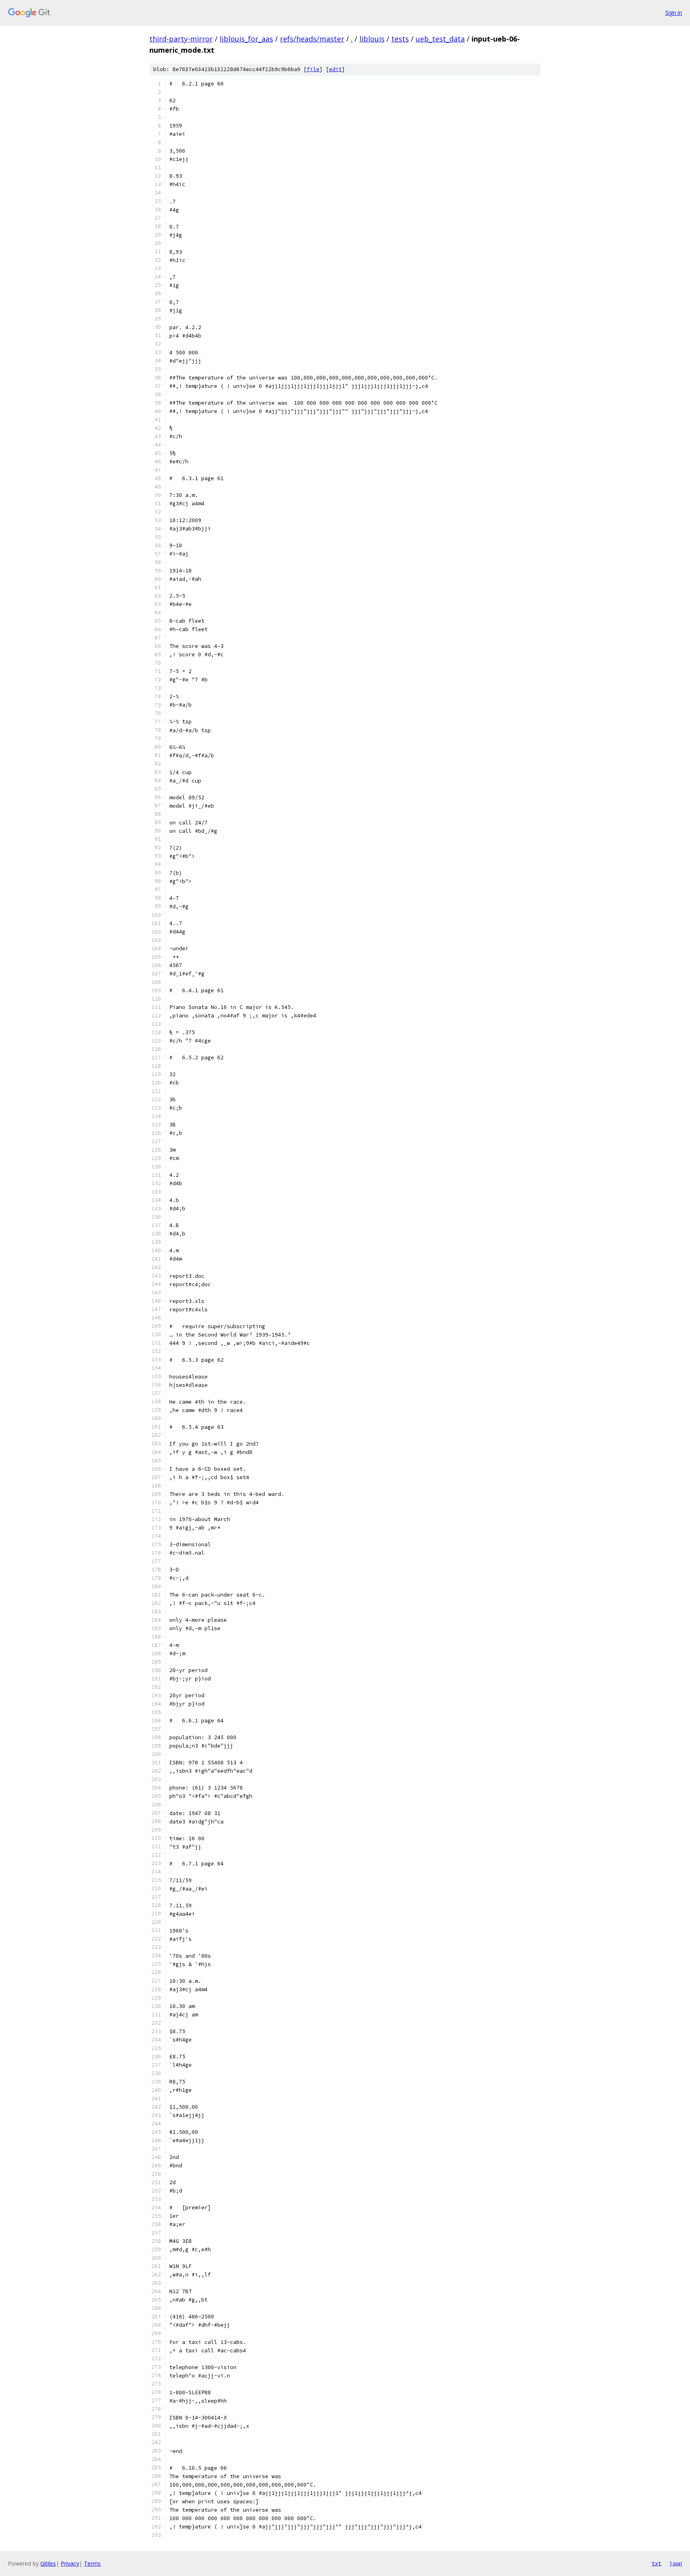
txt (656, 2563)
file (313, 69)
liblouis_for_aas (246, 39)
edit (335, 69)
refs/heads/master (312, 39)
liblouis (372, 39)
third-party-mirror (181, 39)
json (676, 2563)
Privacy (70, 2563)
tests (400, 39)
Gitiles (48, 2563)
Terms (92, 2563)
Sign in (674, 13)
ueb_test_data (440, 39)
